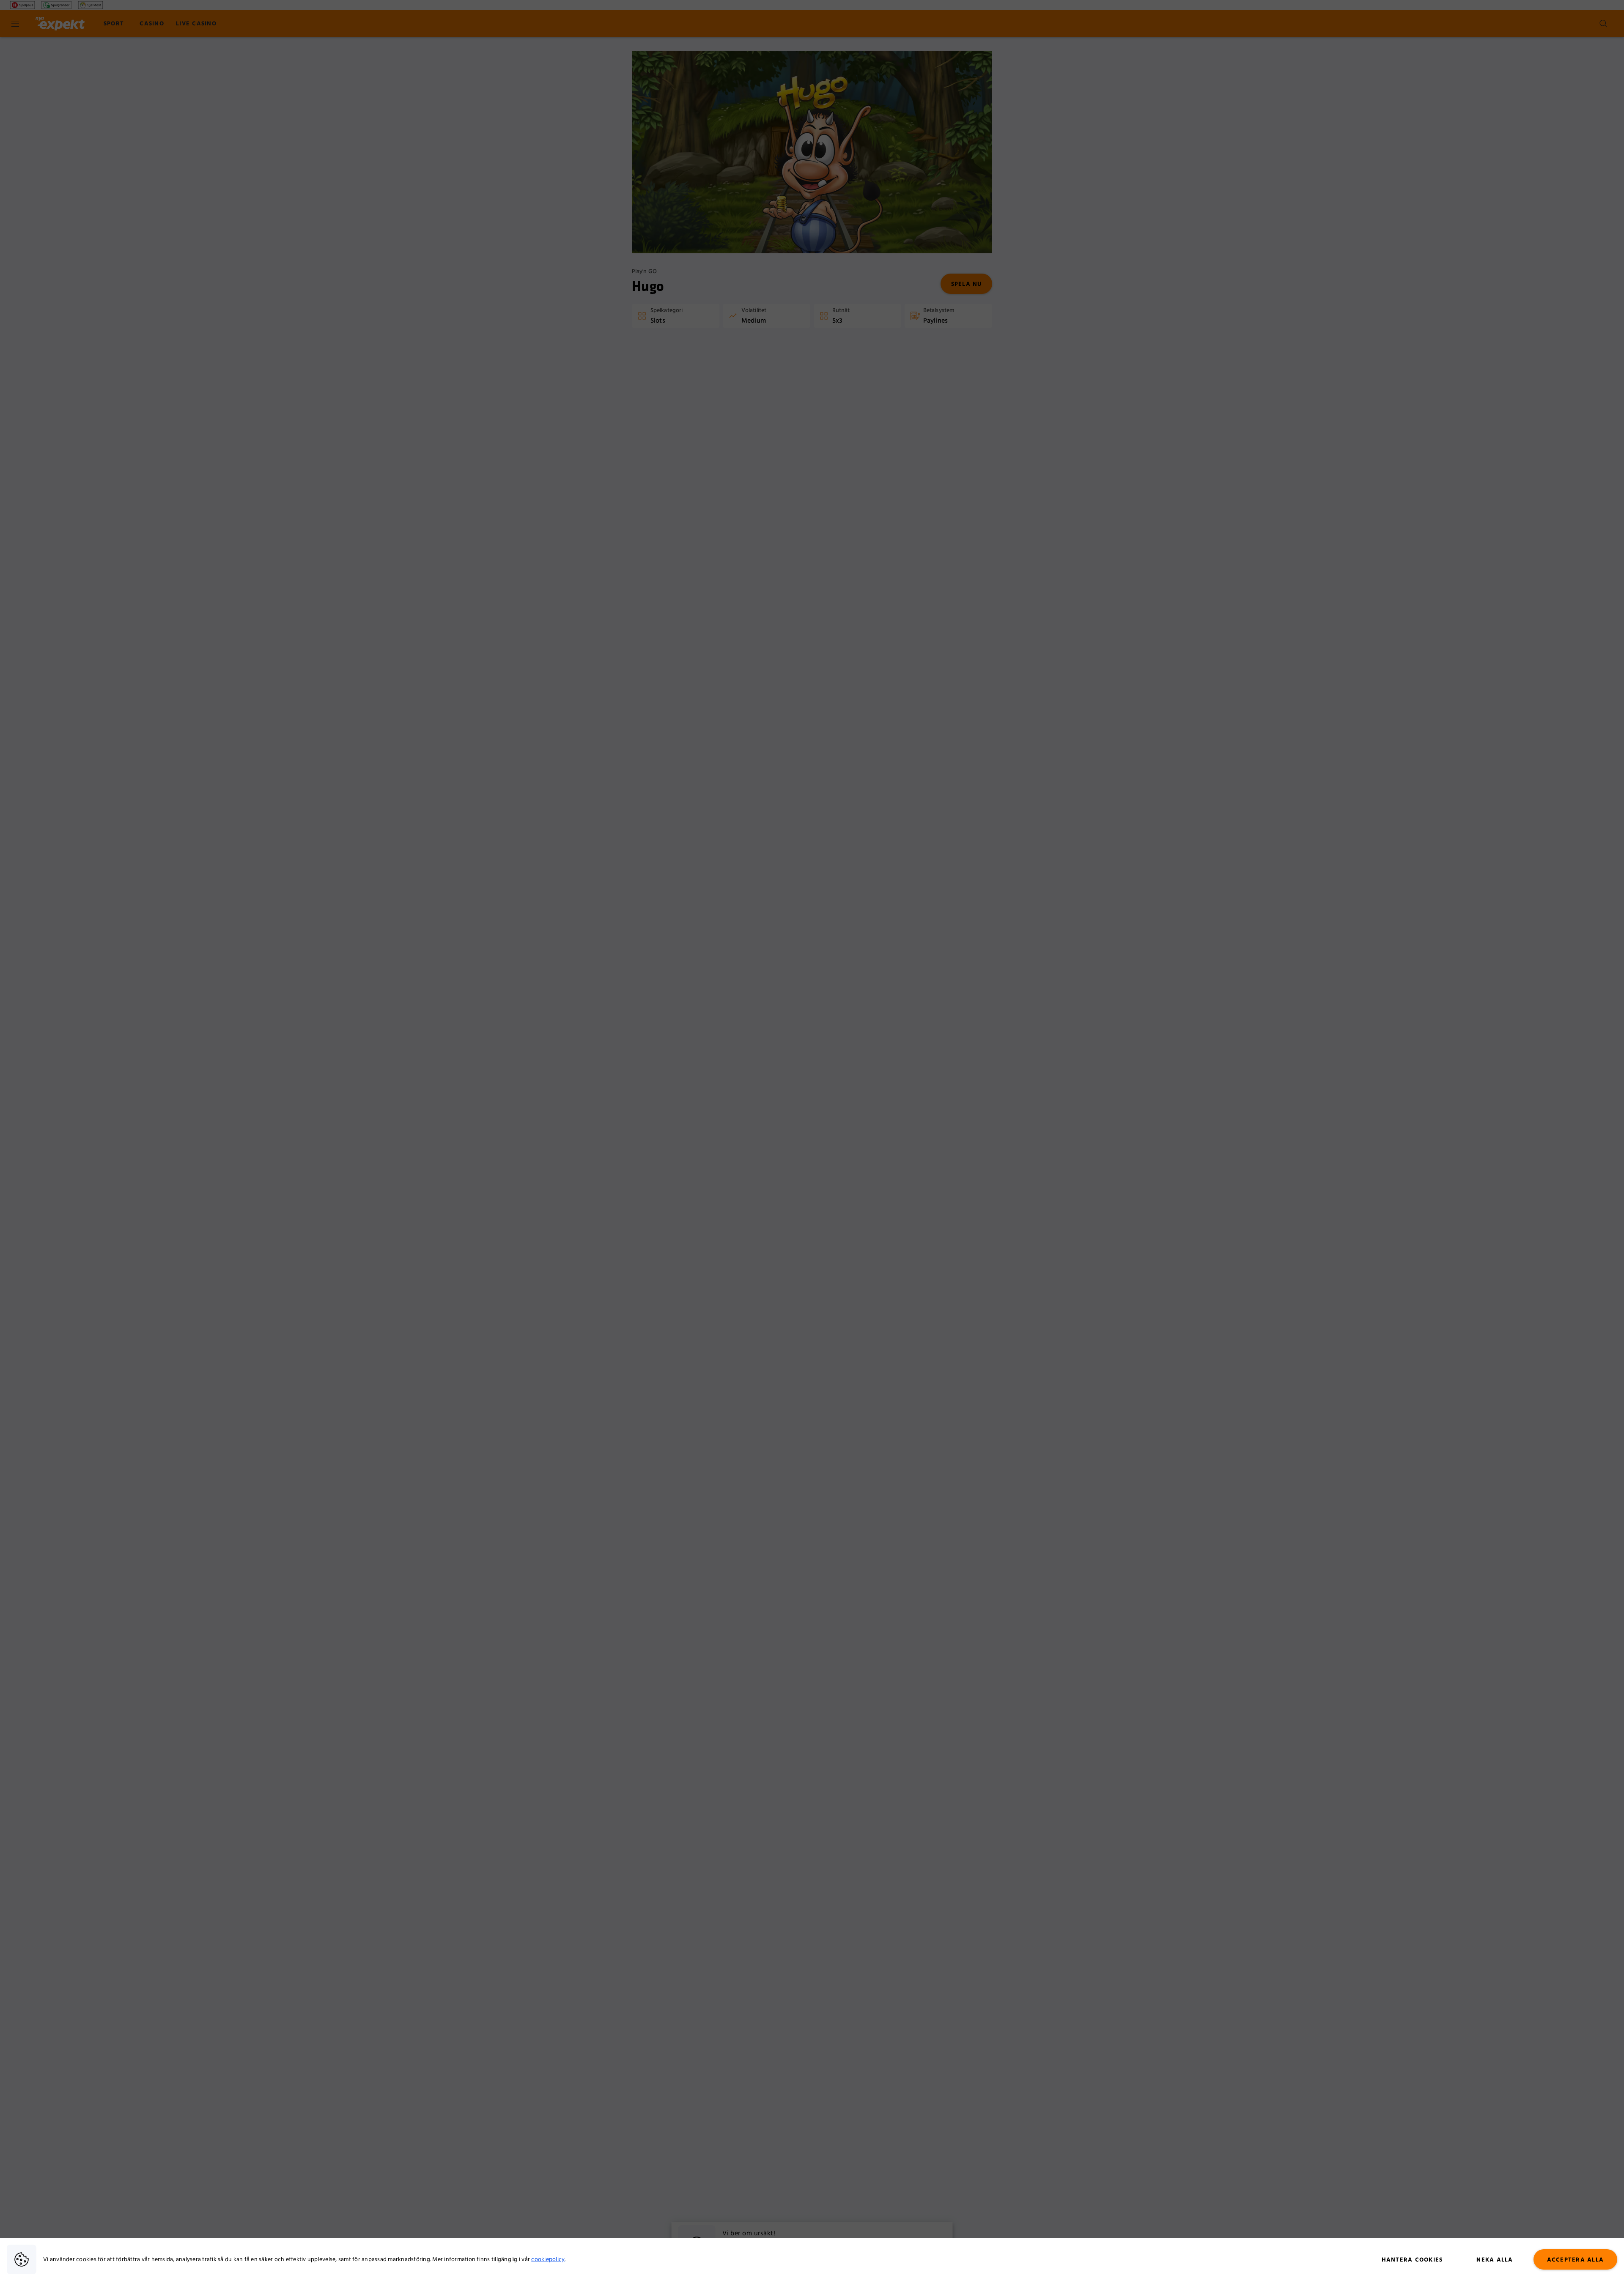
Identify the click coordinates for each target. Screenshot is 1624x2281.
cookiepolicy (548, 2259)
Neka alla (1495, 2260)
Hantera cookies (1412, 2260)
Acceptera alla (1576, 2260)
